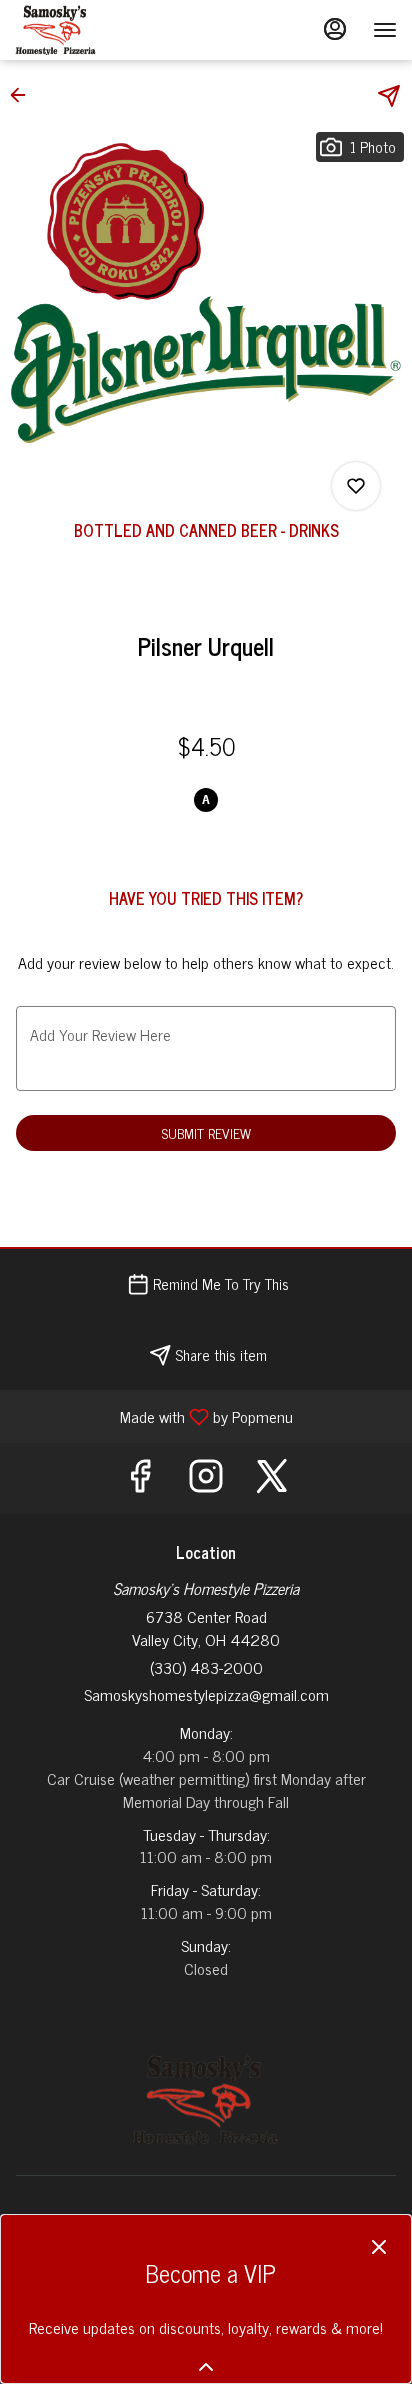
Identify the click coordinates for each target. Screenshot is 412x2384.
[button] (24, 95)
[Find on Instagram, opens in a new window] (206, 1478)
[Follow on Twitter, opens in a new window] (272, 1478)
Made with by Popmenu (154, 1415)
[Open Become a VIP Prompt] (206, 2367)
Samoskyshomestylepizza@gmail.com (206, 1694)
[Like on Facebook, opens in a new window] (140, 1478)
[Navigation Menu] (385, 30)
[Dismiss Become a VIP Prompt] (379, 2247)
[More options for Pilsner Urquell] (356, 486)
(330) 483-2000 (206, 1667)
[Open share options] (389, 96)
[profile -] (335, 29)
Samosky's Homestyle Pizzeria (206, 2100)
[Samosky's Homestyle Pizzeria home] (105, 30)
